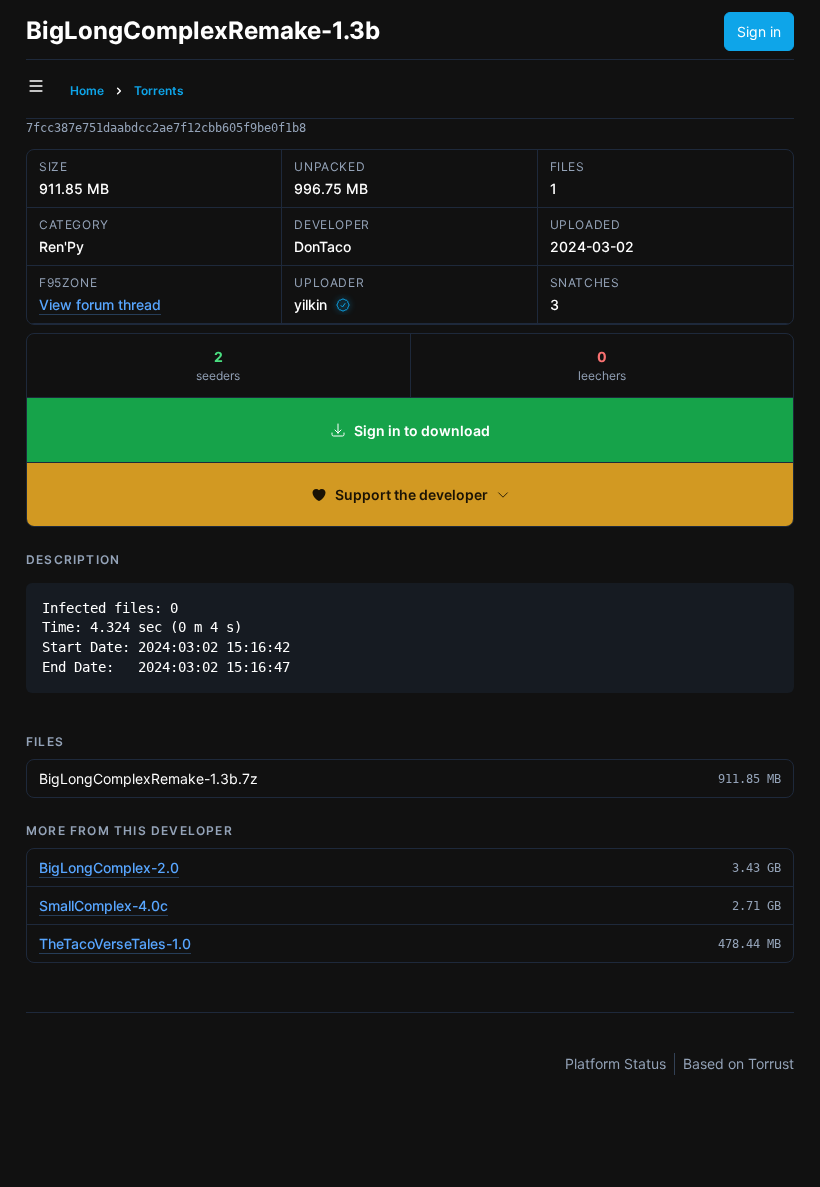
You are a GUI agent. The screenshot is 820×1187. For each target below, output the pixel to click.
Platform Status (615, 1063)
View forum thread (100, 304)
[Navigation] (36, 86)
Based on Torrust (738, 1063)
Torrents (159, 90)
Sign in (759, 31)
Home (87, 90)
